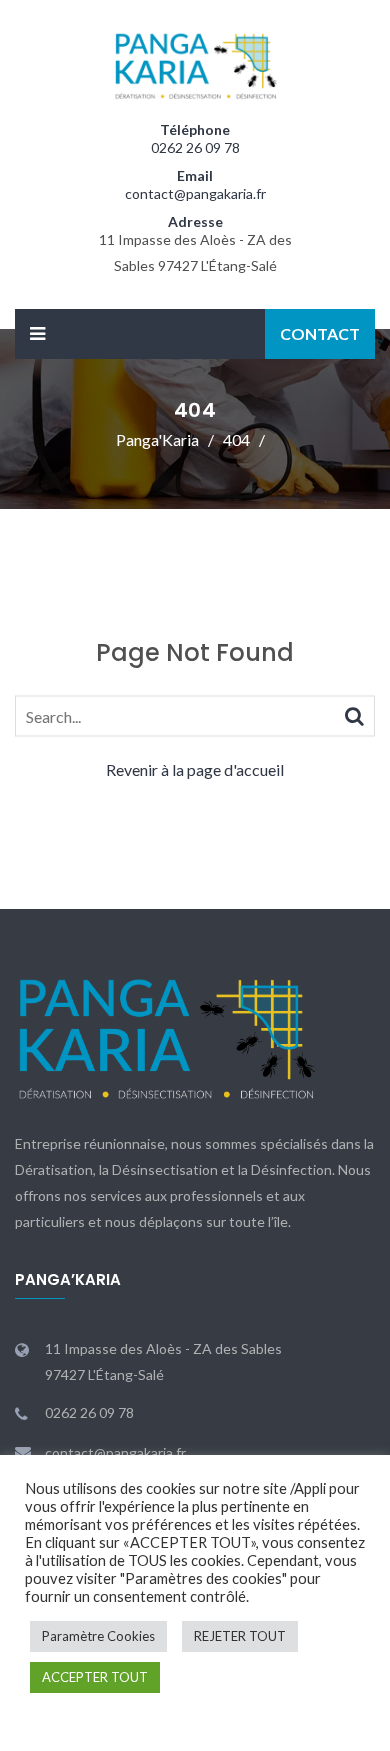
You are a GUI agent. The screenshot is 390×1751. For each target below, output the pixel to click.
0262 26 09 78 (195, 147)
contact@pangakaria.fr (195, 193)
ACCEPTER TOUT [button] (95, 1677)
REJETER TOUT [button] (240, 1636)
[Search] (354, 715)
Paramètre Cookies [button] (98, 1636)
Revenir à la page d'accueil (195, 769)
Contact (320, 333)
